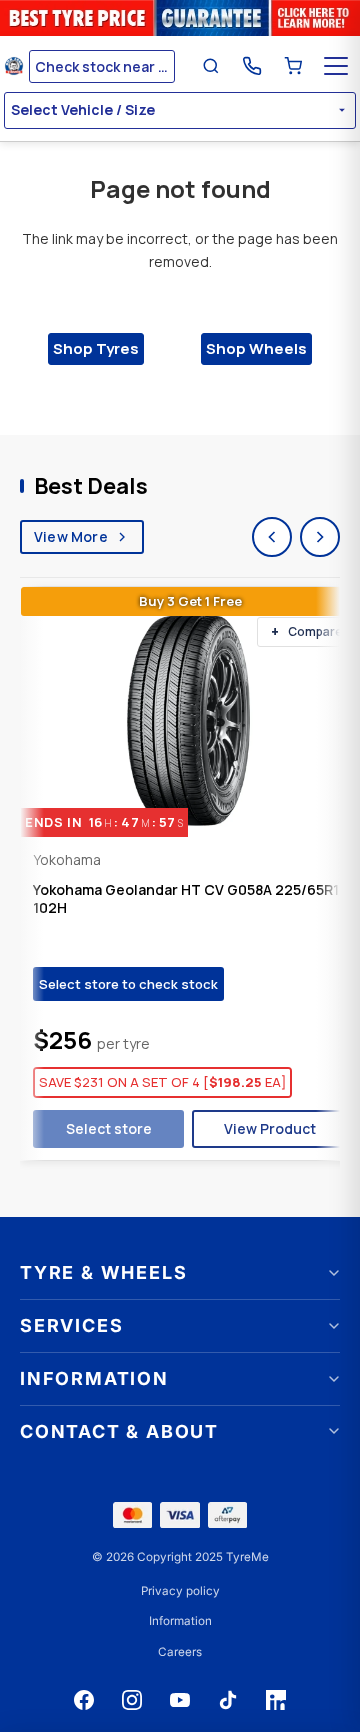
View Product (270, 1128)
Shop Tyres (96, 348)
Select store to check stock (128, 984)
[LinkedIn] (276, 1700)
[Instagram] (132, 1700)
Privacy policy (180, 1591)
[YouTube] (180, 1700)
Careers (180, 1652)
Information (180, 1621)
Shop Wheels (256, 348)
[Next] (320, 537)
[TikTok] (228, 1700)
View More (71, 536)
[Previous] (272, 537)
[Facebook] (84, 1700)
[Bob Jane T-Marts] (14, 66)
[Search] (211, 66)
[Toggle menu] (336, 66)
